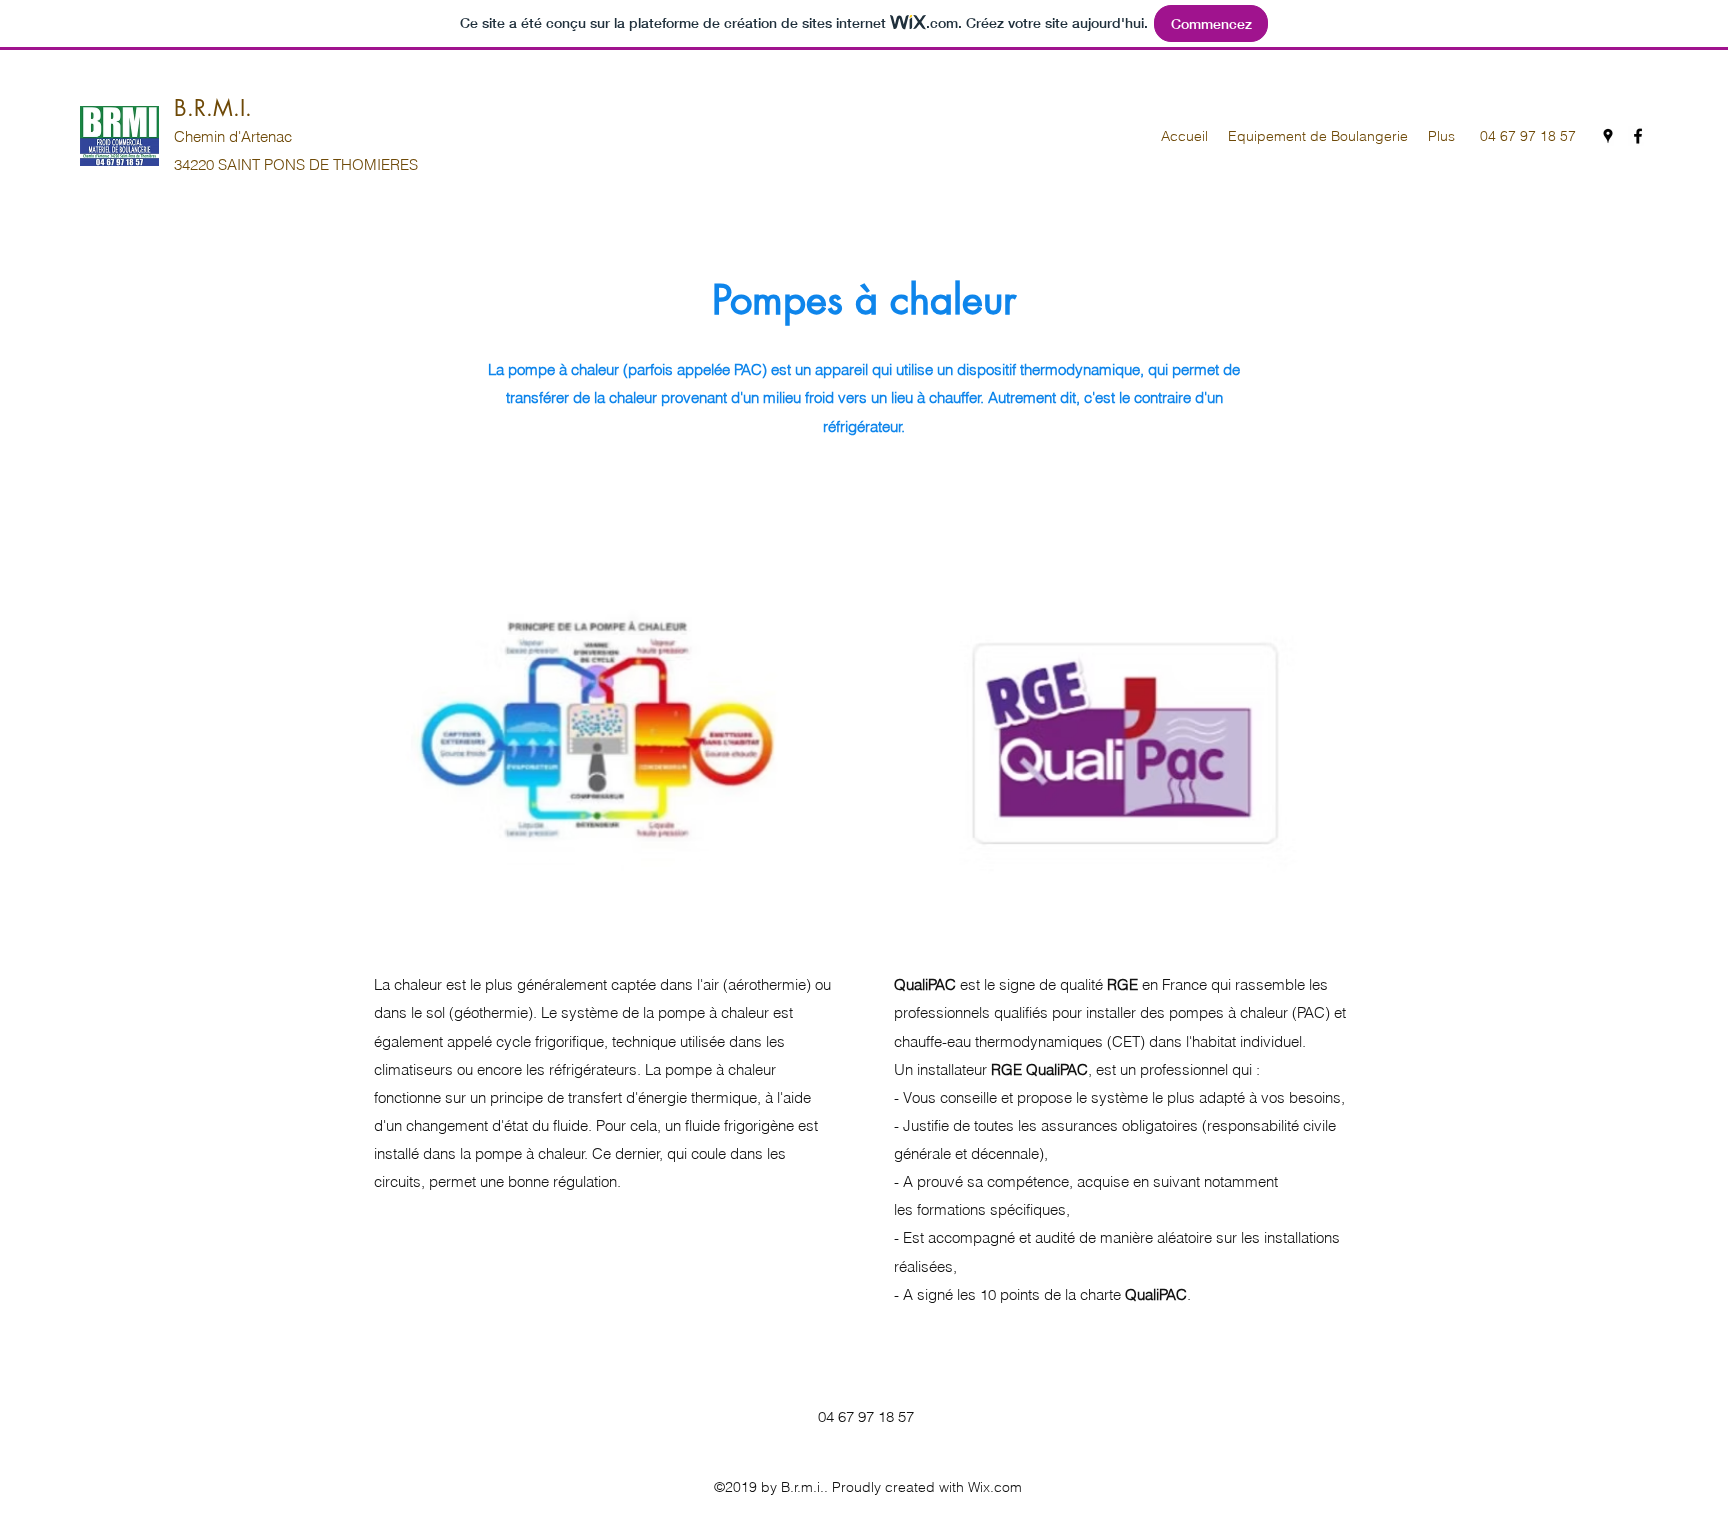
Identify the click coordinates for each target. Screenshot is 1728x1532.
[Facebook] (1638, 136)
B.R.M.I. (213, 108)
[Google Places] (1608, 136)
